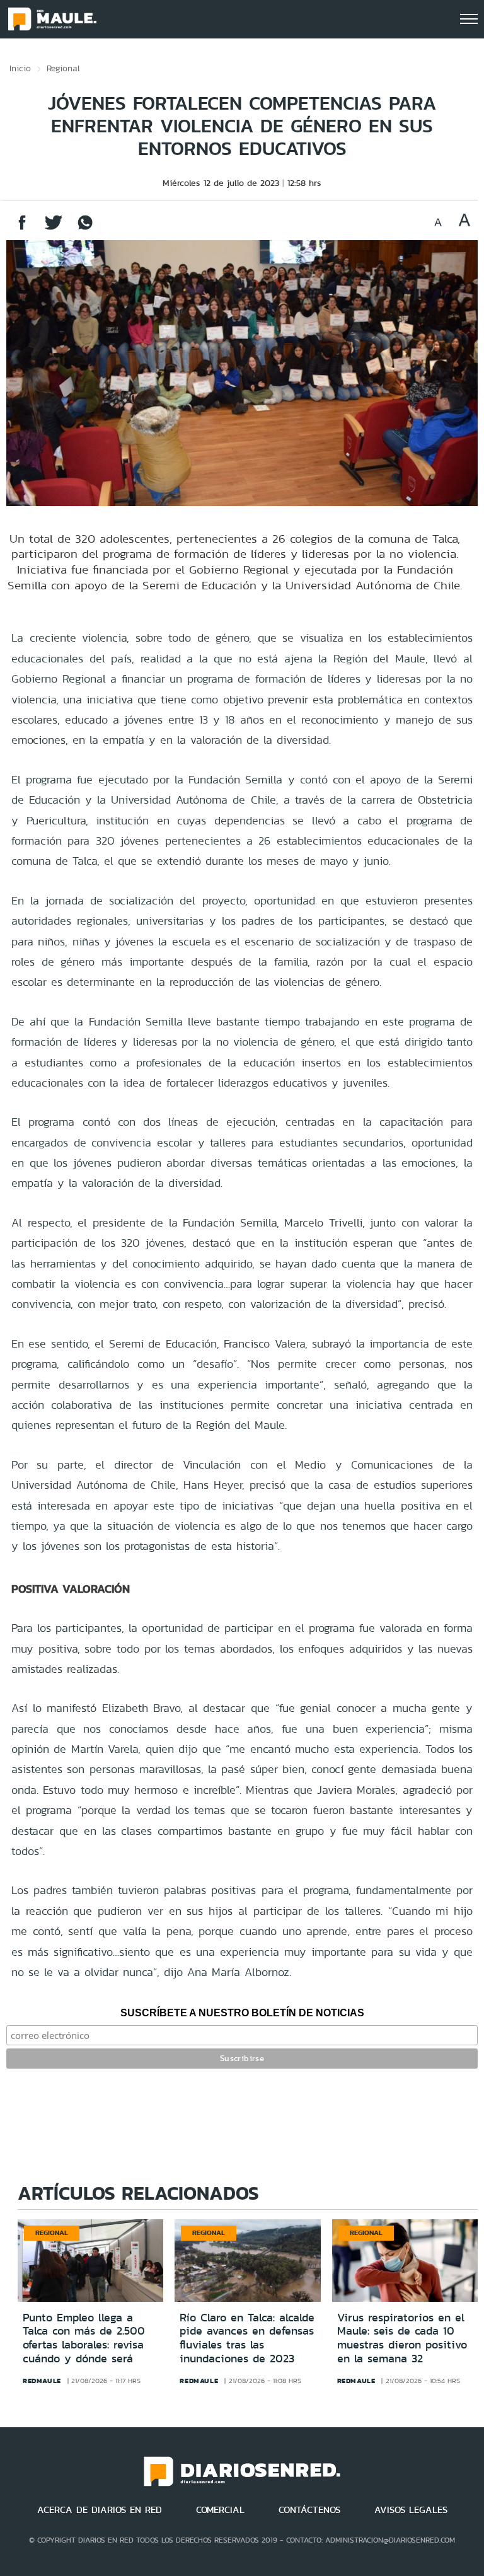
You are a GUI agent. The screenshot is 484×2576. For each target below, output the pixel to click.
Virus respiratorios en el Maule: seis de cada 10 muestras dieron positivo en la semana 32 (402, 2338)
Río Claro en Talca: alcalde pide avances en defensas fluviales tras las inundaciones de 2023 (247, 2338)
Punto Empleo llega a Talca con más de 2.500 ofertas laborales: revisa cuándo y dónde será (84, 2338)
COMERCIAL (220, 2510)
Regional (63, 68)
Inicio (20, 68)
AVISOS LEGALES (411, 2510)
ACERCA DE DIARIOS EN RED (100, 2510)
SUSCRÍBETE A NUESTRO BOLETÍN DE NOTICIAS (242, 2013)
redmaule (42, 2381)
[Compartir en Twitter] (54, 228)
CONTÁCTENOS (309, 2510)
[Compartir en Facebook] (22, 228)
